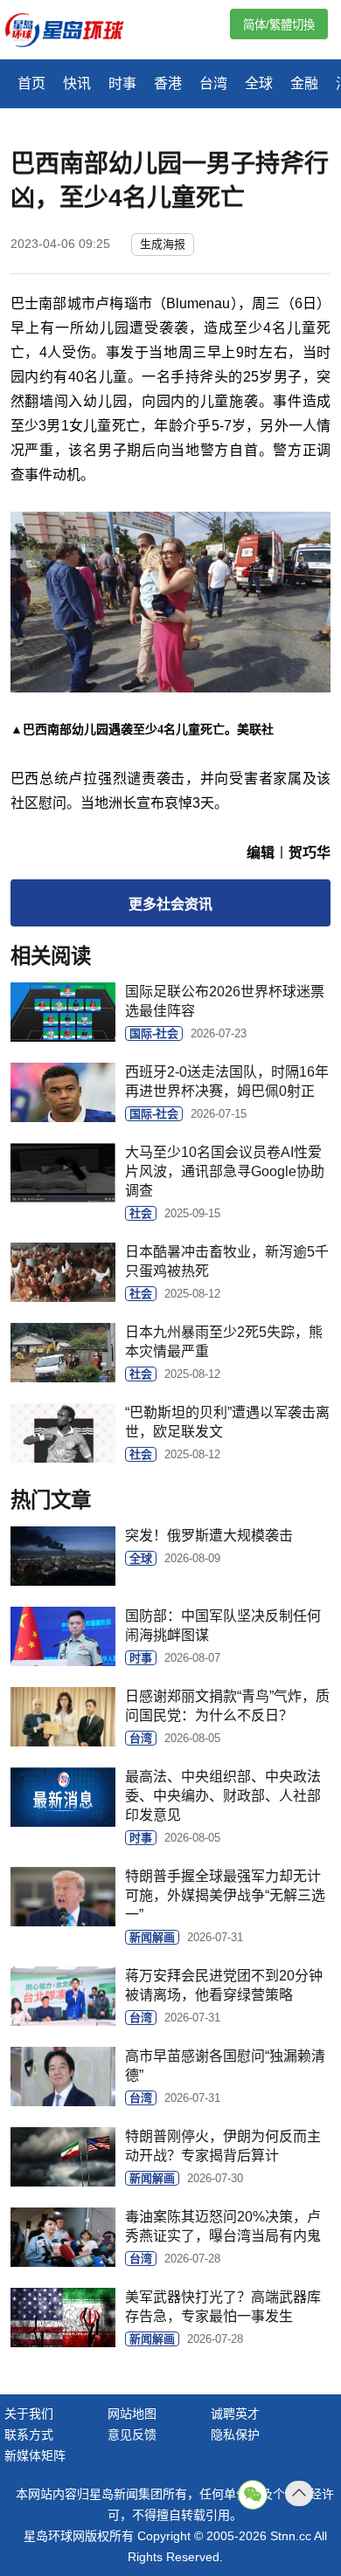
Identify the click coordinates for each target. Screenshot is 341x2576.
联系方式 (29, 2435)
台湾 (213, 83)
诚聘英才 (235, 2414)
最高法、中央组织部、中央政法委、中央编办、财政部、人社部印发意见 (223, 1796)
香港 (168, 83)
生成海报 (163, 244)
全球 (259, 83)
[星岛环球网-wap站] (75, 32)
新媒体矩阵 (35, 2455)
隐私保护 (235, 2435)
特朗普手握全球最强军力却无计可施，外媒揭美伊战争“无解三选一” (225, 1895)
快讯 (77, 83)
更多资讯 (170, 904)
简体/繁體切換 (279, 25)
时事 (122, 83)
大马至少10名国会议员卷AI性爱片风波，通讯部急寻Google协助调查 (225, 1171)
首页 (31, 83)
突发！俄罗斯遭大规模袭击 (209, 1536)
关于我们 (29, 2414)
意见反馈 (132, 2435)
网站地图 (132, 2414)
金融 (304, 83)
